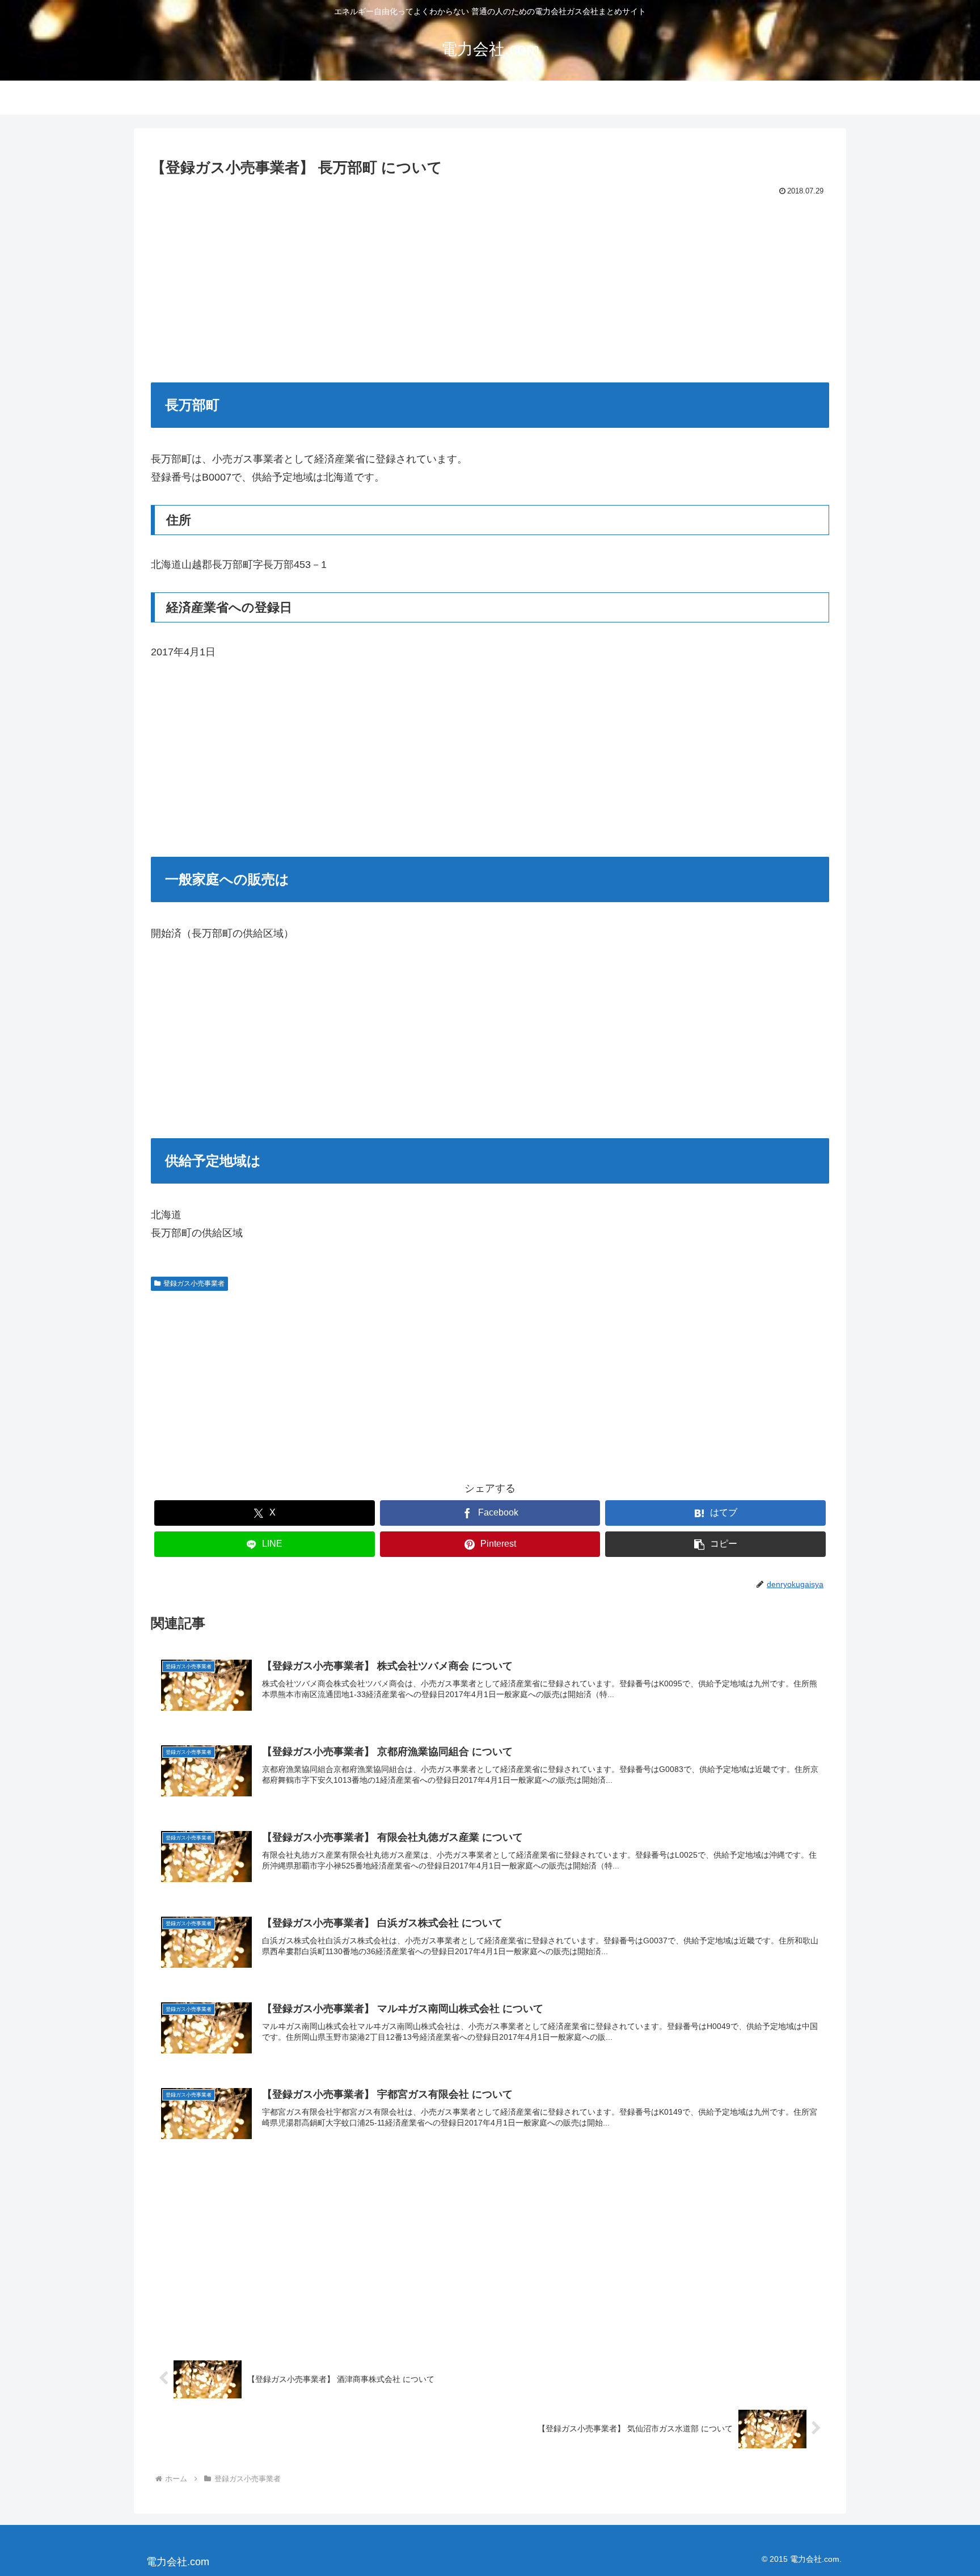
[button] (715, 1544)
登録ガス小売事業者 (194, 1283)
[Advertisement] (490, 284)
